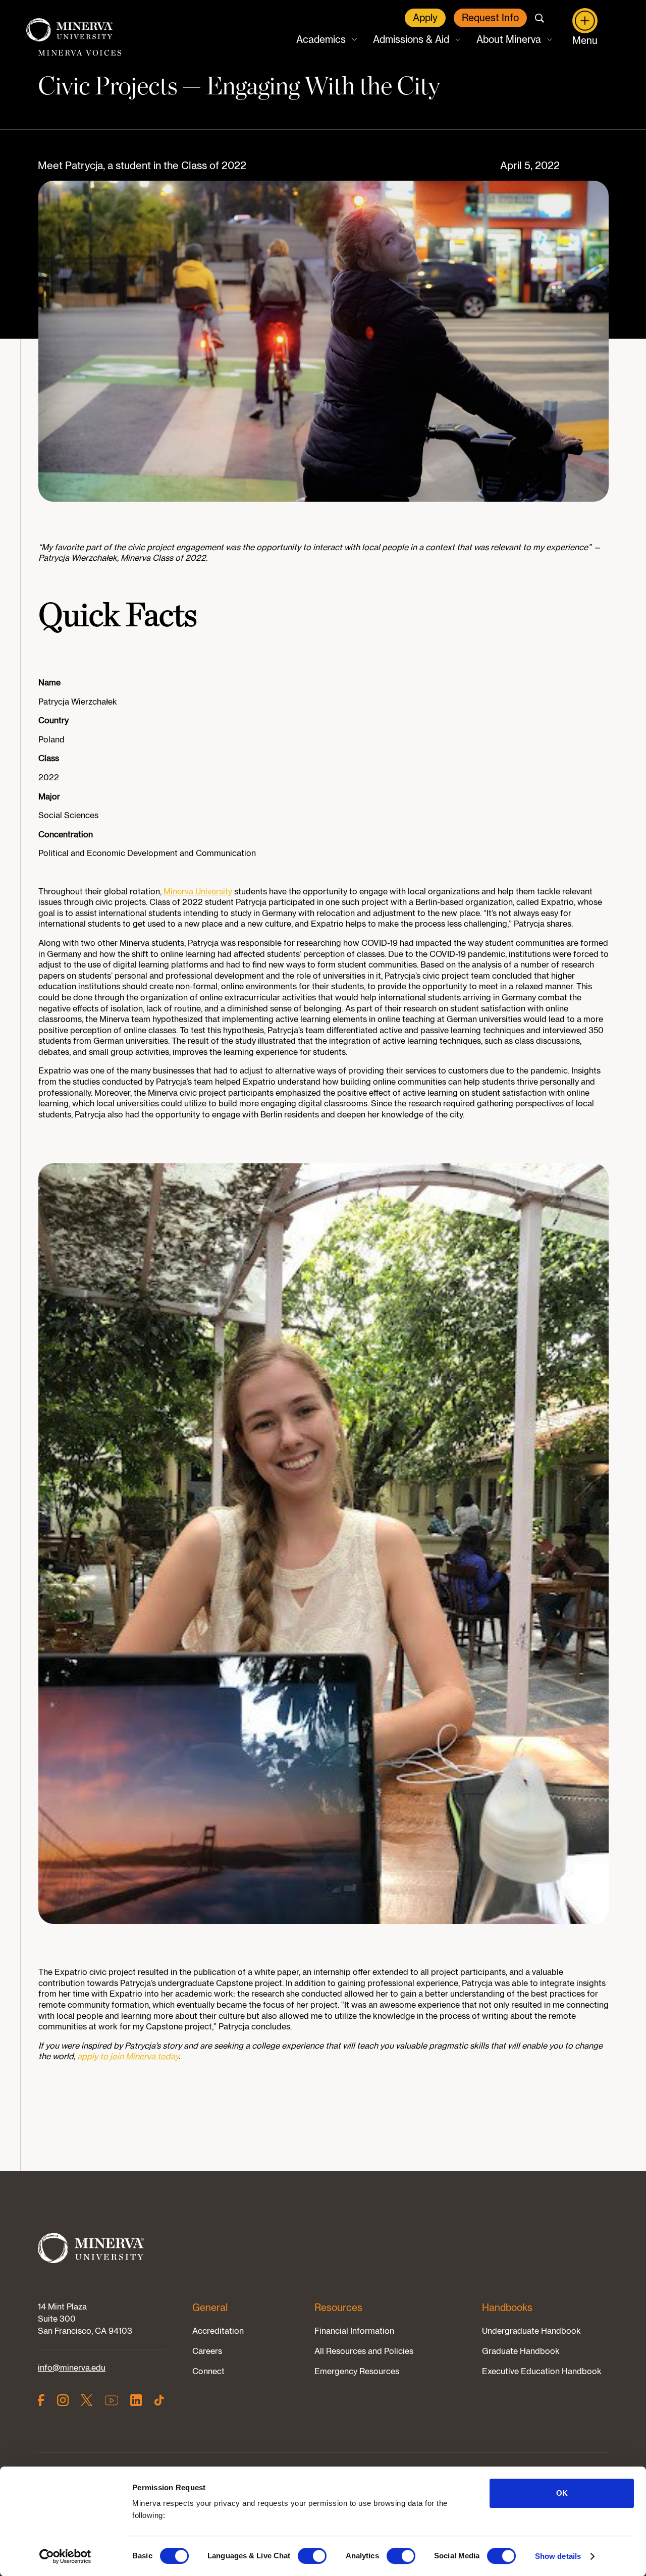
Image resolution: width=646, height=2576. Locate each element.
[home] (70, 31)
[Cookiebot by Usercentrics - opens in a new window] (65, 2556)
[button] (326, 40)
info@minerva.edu (72, 2368)
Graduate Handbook (521, 2351)
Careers (207, 2351)
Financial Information (354, 2331)
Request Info (490, 18)
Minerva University (198, 891)
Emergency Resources (357, 2371)
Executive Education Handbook (542, 2371)
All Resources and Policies (364, 2351)
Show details (558, 2556)
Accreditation (218, 2331)
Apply (425, 18)
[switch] (312, 2556)
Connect (208, 2371)
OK (562, 2493)
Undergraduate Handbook (531, 2331)
